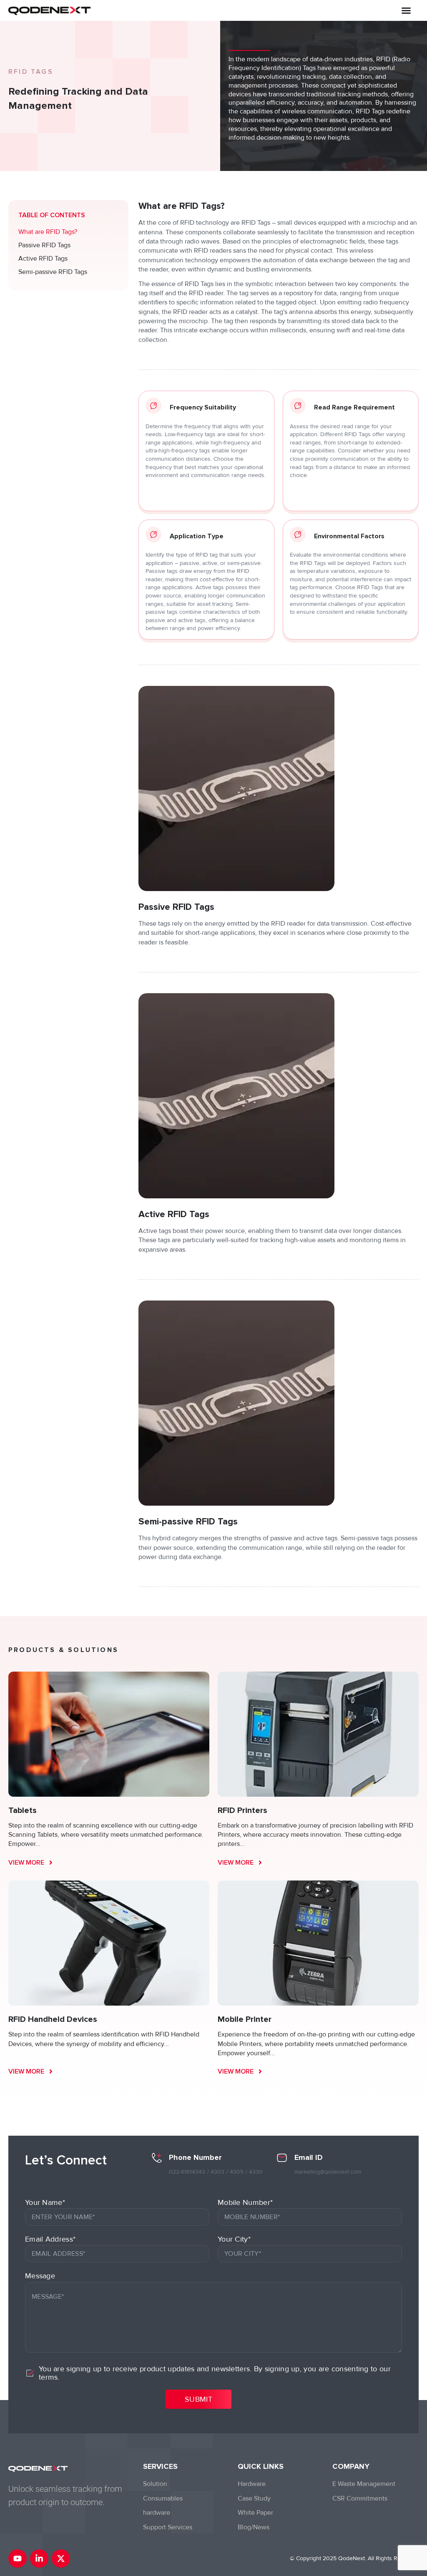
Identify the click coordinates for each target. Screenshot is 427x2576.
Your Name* (45, 2202)
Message (40, 2276)
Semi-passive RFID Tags (53, 272)
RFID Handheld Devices (53, 2019)
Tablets (23, 1810)
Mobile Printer (245, 2019)
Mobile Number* (245, 2202)
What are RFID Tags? (48, 232)
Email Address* (50, 2239)
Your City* (234, 2239)
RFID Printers (242, 1810)
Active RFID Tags (43, 259)
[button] (406, 10)
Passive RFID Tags (44, 245)
